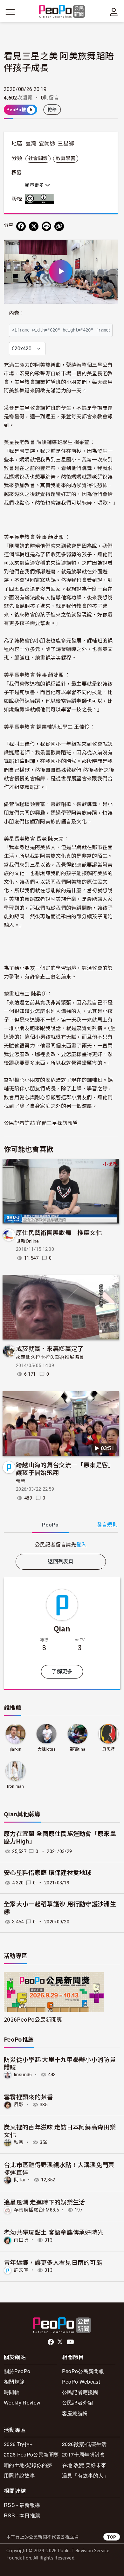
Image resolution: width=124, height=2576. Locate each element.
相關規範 (14, 2382)
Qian (62, 1628)
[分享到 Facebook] (21, 226)
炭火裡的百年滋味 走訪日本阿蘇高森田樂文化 (60, 2131)
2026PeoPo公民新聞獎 (33, 2019)
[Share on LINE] (46, 226)
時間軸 (12, 2392)
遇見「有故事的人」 (85, 2475)
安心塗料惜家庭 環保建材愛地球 (48, 1873)
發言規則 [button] (107, 1525)
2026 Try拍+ (18, 2444)
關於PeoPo (17, 2371)
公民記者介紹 (78, 2402)
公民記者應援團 (80, 2392)
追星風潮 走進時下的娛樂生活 (44, 2202)
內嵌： (17, 313)
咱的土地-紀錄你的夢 (28, 2465)
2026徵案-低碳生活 (84, 2444)
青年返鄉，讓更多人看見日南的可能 (53, 2262)
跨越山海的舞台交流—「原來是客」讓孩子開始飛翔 (65, 1468)
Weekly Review (22, 2402)
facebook (51, 2342)
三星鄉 (66, 144)
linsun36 (23, 2075)
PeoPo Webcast (81, 2382)
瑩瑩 (21, 1481)
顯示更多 (35, 185)
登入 (82, 1544)
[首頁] (62, 12)
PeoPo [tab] (50, 1525)
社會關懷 (38, 158)
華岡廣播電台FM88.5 (36, 2210)
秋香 (19, 2142)
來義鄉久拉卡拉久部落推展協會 (50, 1357)
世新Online (28, 1241)
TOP (112, 2537)
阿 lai (20, 2180)
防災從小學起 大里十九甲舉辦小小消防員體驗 (60, 2063)
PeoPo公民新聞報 (83, 2371)
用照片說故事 (19, 2475)
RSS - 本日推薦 (22, 2515)
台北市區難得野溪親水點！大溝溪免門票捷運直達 (59, 2168)
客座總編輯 (75, 2413)
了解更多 (62, 1672)
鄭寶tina (77, 1749)
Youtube (71, 2342)
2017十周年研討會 (83, 2454)
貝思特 (108, 1749)
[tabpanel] (61, 1544)
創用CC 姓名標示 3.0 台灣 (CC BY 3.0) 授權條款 (41, 199)
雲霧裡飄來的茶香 (28, 2097)
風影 (19, 2105)
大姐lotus (47, 1749)
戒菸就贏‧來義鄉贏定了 (50, 1348)
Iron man (15, 1786)
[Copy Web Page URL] (59, 226)
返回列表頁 (61, 1562)
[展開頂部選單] (114, 12)
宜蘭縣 (47, 144)
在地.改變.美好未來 (84, 2465)
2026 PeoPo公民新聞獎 (31, 2454)
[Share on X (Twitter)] (34, 226)
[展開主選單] (10, 12)
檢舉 (52, 110)
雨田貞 (21, 2240)
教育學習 (66, 158)
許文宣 (21, 2270)
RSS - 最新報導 (22, 2505)
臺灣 (31, 144)
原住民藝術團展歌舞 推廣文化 (59, 1232)
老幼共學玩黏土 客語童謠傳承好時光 (54, 2232)
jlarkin (16, 1749)
